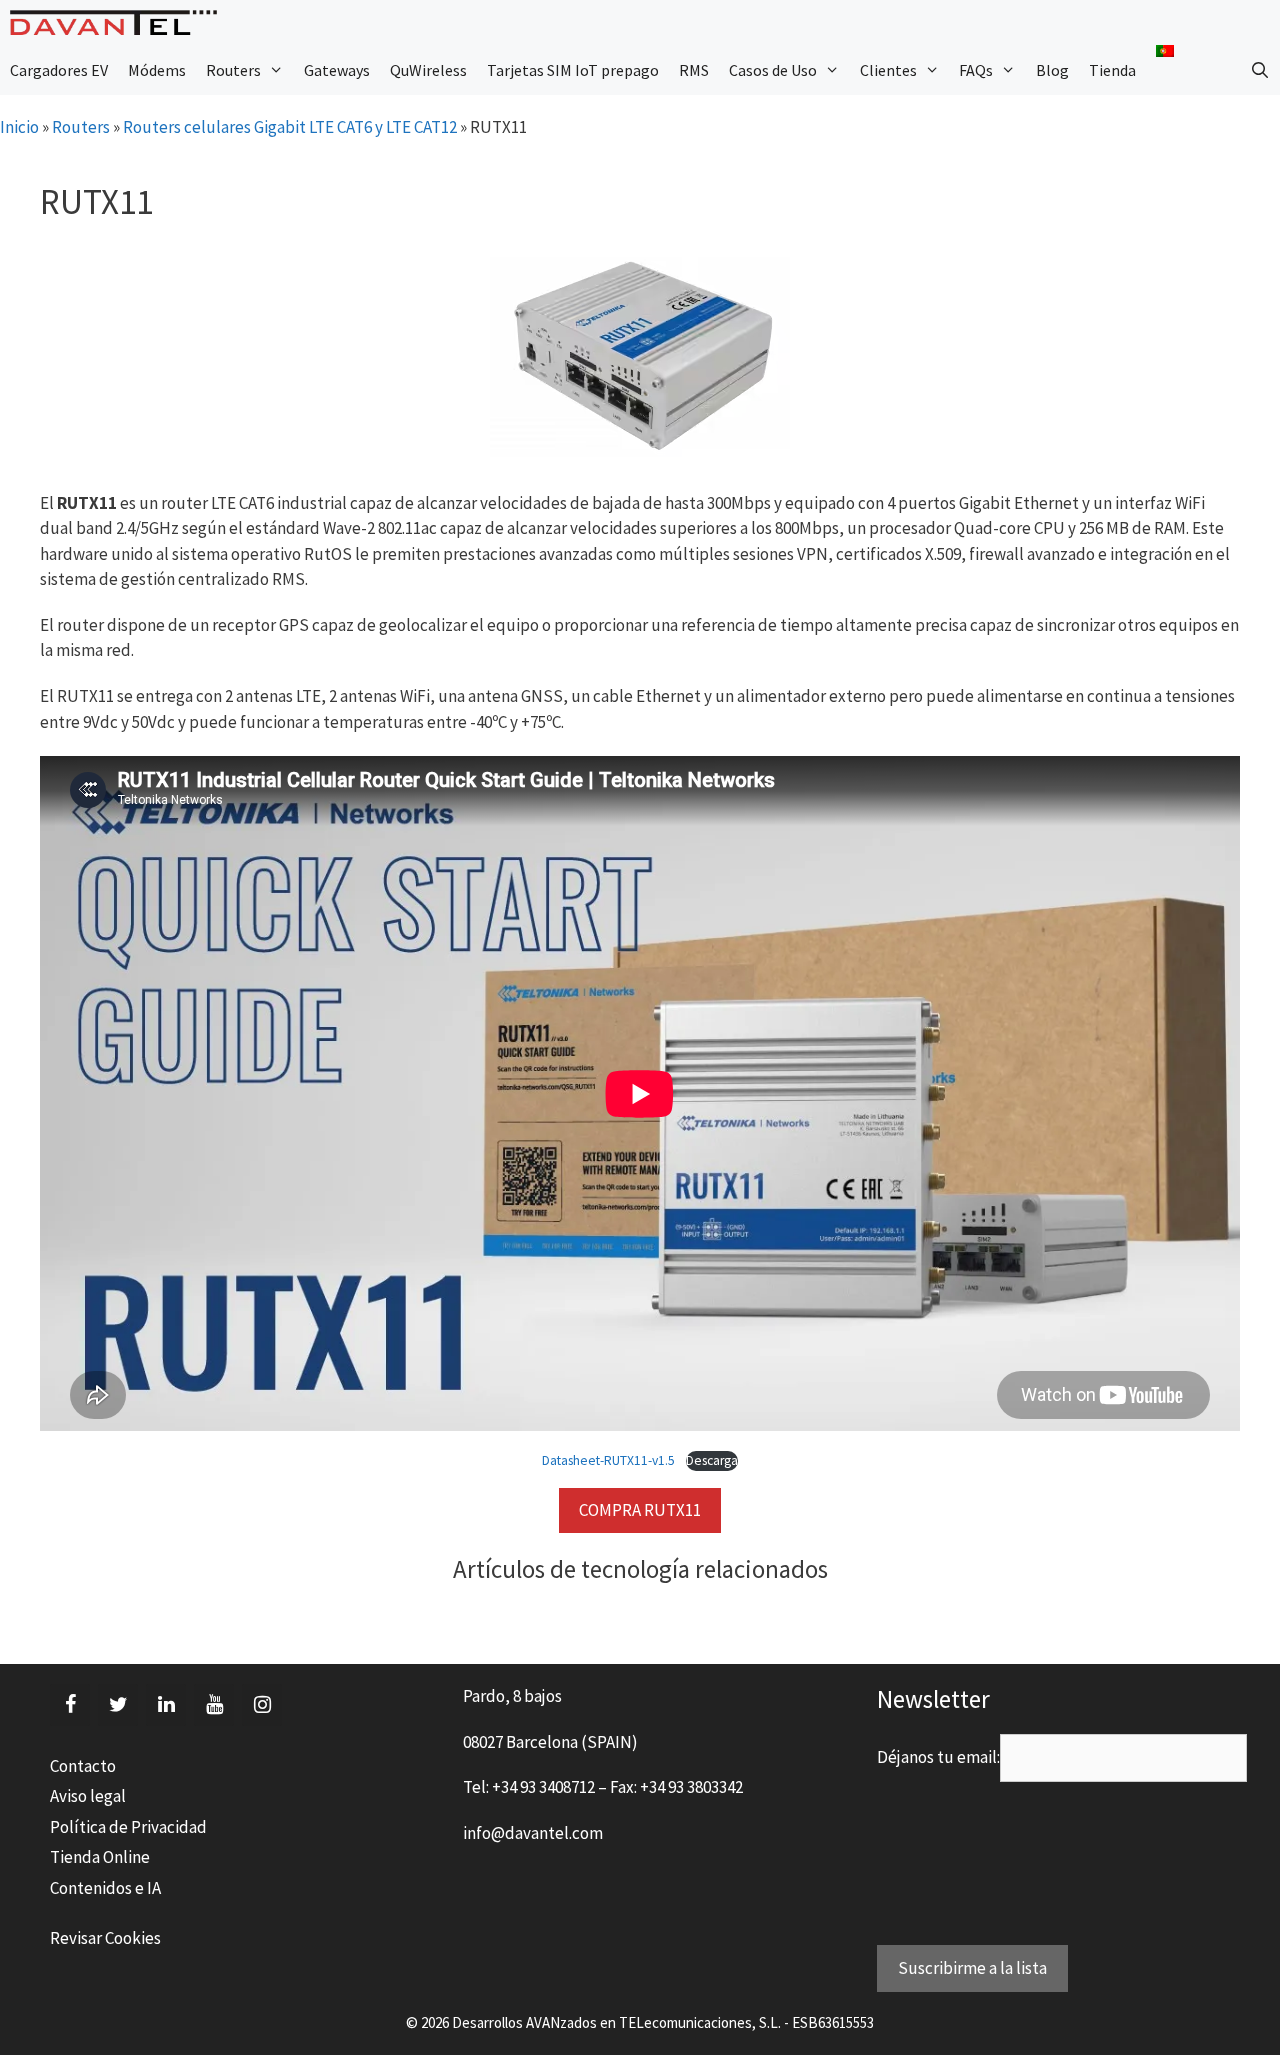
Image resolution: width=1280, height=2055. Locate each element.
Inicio (19, 127)
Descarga (712, 1460)
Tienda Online (100, 1857)
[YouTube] (214, 1705)
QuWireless (428, 70)
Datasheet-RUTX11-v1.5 (608, 1460)
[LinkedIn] (166, 1705)
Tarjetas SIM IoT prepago (573, 70)
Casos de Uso (773, 70)
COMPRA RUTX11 (640, 1510)
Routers (233, 70)
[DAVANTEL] (118, 22)
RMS (694, 70)
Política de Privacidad (128, 1827)
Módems (157, 70)
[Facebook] (70, 1705)
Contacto (83, 1766)
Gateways (337, 70)
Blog (1052, 70)
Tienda (1112, 70)
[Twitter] (118, 1705)
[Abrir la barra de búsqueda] (1259, 70)
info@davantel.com (533, 1833)
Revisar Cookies (105, 1938)
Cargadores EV (59, 70)
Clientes (888, 70)
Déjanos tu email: (938, 1757)
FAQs (976, 70)
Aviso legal (88, 1796)
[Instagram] (262, 1705)
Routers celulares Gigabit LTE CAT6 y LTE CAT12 (290, 127)
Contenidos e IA (105, 1888)
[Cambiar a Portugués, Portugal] (1165, 51)
